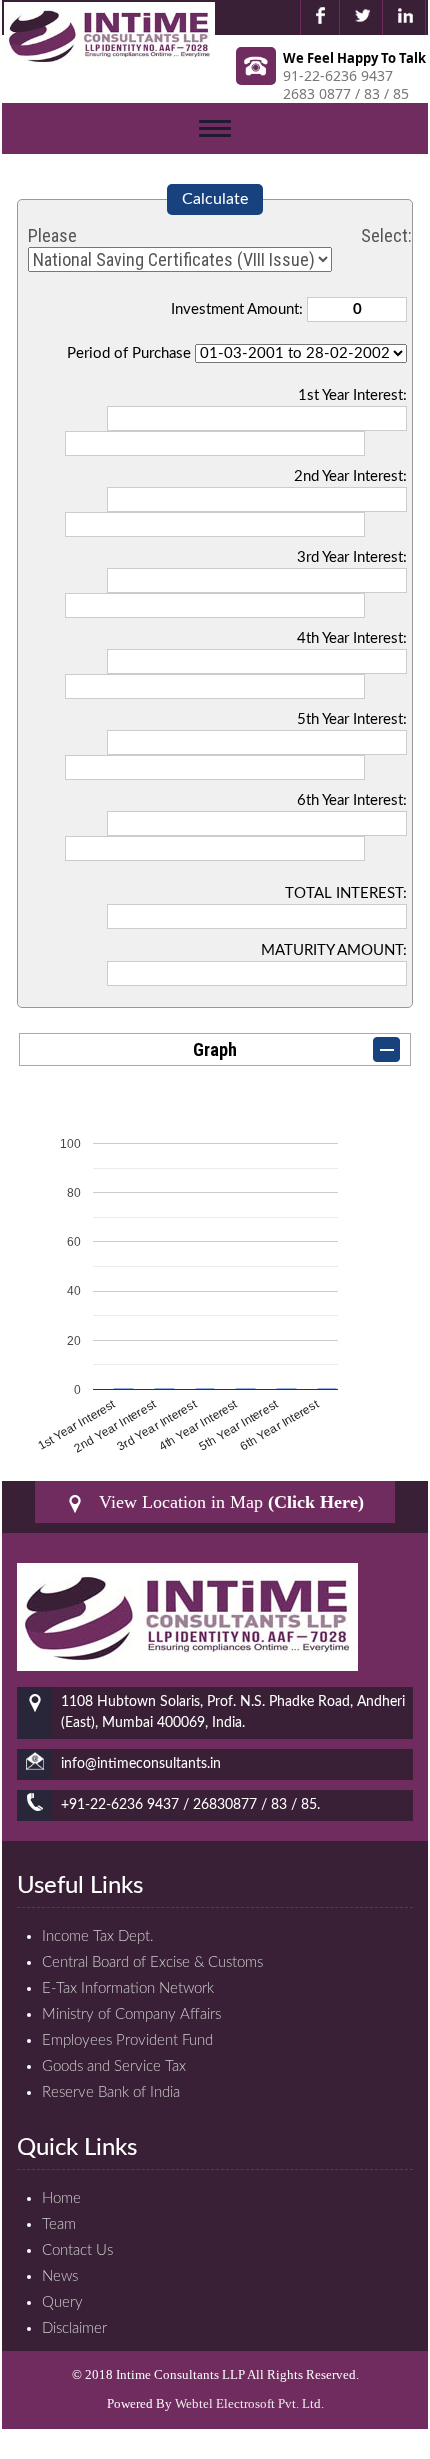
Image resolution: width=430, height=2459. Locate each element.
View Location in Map (229, 1502)
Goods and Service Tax (114, 2066)
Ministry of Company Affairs (131, 2014)
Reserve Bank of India (111, 2092)
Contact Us (77, 2250)
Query (62, 2302)
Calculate (215, 199)
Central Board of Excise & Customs (152, 1962)
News (60, 2276)
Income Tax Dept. (98, 1936)
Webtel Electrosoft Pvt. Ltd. (249, 2403)
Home (61, 2198)
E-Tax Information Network (128, 1988)
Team (59, 2224)
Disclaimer (74, 2328)
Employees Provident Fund (127, 2040)
